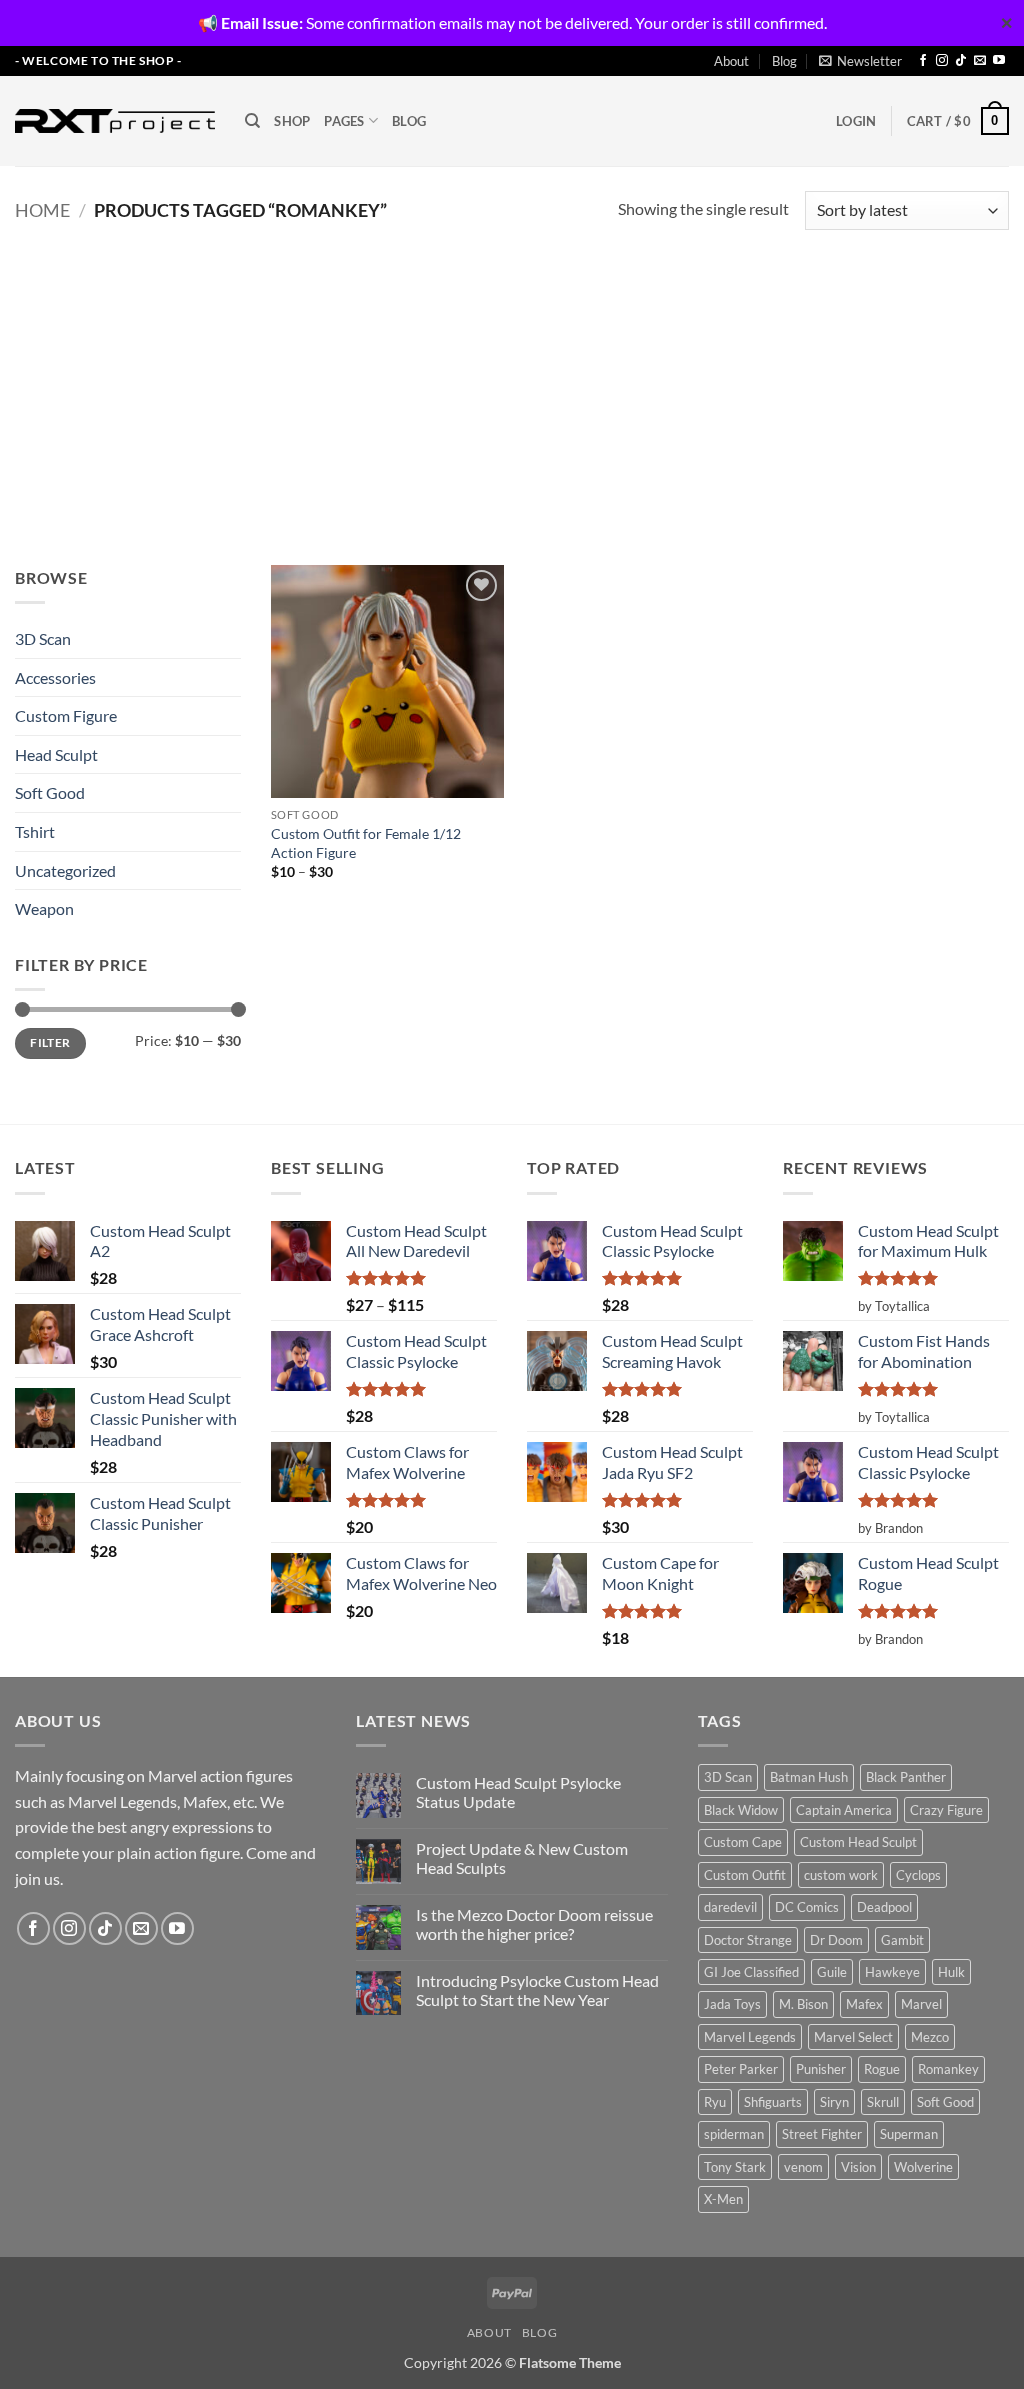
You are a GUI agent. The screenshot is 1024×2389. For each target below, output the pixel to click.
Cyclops (918, 1875)
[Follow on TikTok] (961, 61)
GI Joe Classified (751, 1972)
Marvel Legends (750, 2037)
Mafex (864, 2004)
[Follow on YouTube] (999, 61)
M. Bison (803, 2004)
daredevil (730, 1907)
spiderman (734, 2134)
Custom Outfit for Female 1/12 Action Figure (366, 843)
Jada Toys (732, 2004)
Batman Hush (809, 1777)
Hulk (951, 1972)
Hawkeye (892, 1972)
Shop (292, 121)
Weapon (44, 908)
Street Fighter (822, 2134)
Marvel (921, 2004)
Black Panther (906, 1777)
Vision (858, 2167)
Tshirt (35, 831)
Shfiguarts (773, 2102)
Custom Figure (66, 715)
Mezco (930, 2037)
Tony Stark (735, 2167)
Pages (344, 121)
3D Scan (43, 638)
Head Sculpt (56, 754)
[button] (860, 61)
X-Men (723, 2199)
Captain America (844, 1810)
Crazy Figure (946, 1810)
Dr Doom (836, 1940)
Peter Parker (741, 2069)
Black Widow (741, 1810)
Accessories (55, 677)
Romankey (948, 2069)
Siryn (834, 2102)
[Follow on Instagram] (942, 61)
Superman (909, 2134)
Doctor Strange (748, 1940)
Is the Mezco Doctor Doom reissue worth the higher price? (534, 1924)
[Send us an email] (980, 61)
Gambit (902, 1940)
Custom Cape (743, 1842)
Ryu (715, 2102)
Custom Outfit (745, 1875)
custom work (841, 1875)
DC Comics (807, 1907)
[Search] (252, 121)
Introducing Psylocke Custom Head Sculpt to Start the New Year (537, 1990)
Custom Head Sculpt (858, 1842)
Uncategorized (65, 870)
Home (42, 210)
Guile (832, 1972)
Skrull (883, 2102)
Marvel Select (853, 2037)
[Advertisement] (512, 385)
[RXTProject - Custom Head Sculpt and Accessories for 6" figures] (115, 121)
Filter (50, 1042)
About (731, 61)
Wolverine (923, 2167)
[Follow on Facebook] (923, 61)
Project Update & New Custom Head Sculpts (522, 1858)
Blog (784, 61)
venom (803, 2167)
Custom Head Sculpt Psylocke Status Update (518, 1792)
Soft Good (50, 792)
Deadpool (884, 1907)
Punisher (821, 2069)
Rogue (882, 2069)
